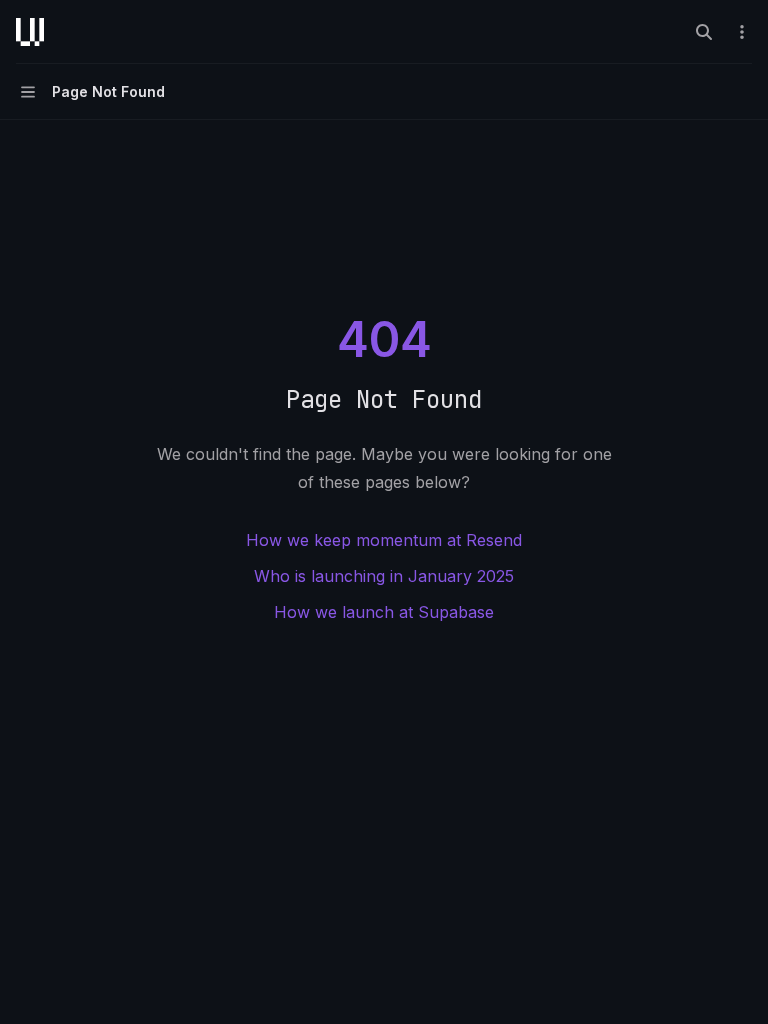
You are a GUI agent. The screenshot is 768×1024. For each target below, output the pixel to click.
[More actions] (742, 32)
